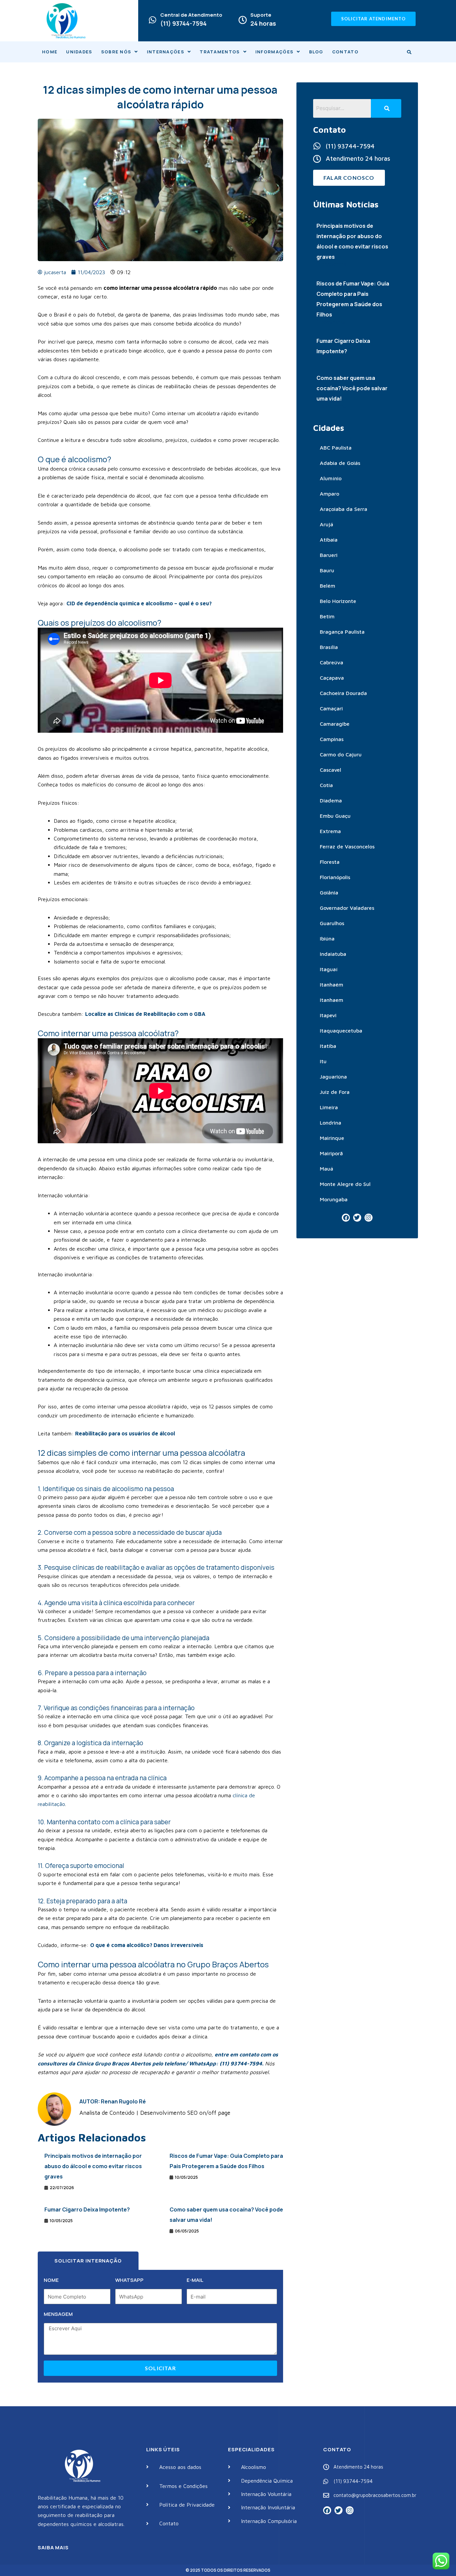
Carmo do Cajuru (341, 754)
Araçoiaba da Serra (344, 509)
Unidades (79, 52)
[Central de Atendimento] (152, 20)
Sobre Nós (116, 52)
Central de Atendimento (191, 15)
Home (50, 52)
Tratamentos (220, 52)
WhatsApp (129, 2280)
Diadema (331, 800)
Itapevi (328, 1015)
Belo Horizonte (338, 601)
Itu (323, 1061)
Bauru (327, 570)
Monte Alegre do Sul (345, 1184)
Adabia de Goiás (340, 463)
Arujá (326, 524)
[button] (120, 52)
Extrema (330, 831)
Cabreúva (331, 662)
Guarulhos (332, 923)
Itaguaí (329, 969)
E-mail (195, 2280)
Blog (316, 52)
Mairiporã (331, 1153)
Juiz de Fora (335, 1092)
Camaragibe (335, 724)
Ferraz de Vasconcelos (347, 846)
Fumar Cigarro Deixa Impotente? (87, 2209)
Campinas (332, 739)
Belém (327, 586)
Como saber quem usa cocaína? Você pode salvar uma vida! (352, 388)
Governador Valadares (347, 908)
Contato (345, 52)
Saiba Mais (53, 2547)
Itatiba (328, 1046)
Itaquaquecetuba (341, 1031)
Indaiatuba (333, 954)
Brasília (329, 647)
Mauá (326, 1169)
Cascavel (330, 770)
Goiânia (329, 892)
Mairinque (332, 1138)
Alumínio (331, 478)
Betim (327, 616)
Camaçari (331, 708)
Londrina (330, 1123)
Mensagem (58, 2314)
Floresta (330, 862)
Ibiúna (327, 938)
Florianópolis (335, 877)
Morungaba (334, 1199)
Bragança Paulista (342, 632)
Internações (166, 52)
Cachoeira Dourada (343, 693)
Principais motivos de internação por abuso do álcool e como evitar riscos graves (93, 2166)
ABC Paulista (336, 448)
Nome (51, 2280)
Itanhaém (331, 985)
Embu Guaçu (335, 816)
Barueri (329, 555)
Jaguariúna (333, 1077)
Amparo (329, 494)
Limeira (329, 1107)
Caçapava (332, 678)
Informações (274, 52)
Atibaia (329, 540)
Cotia (326, 785)
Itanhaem (331, 1000)
